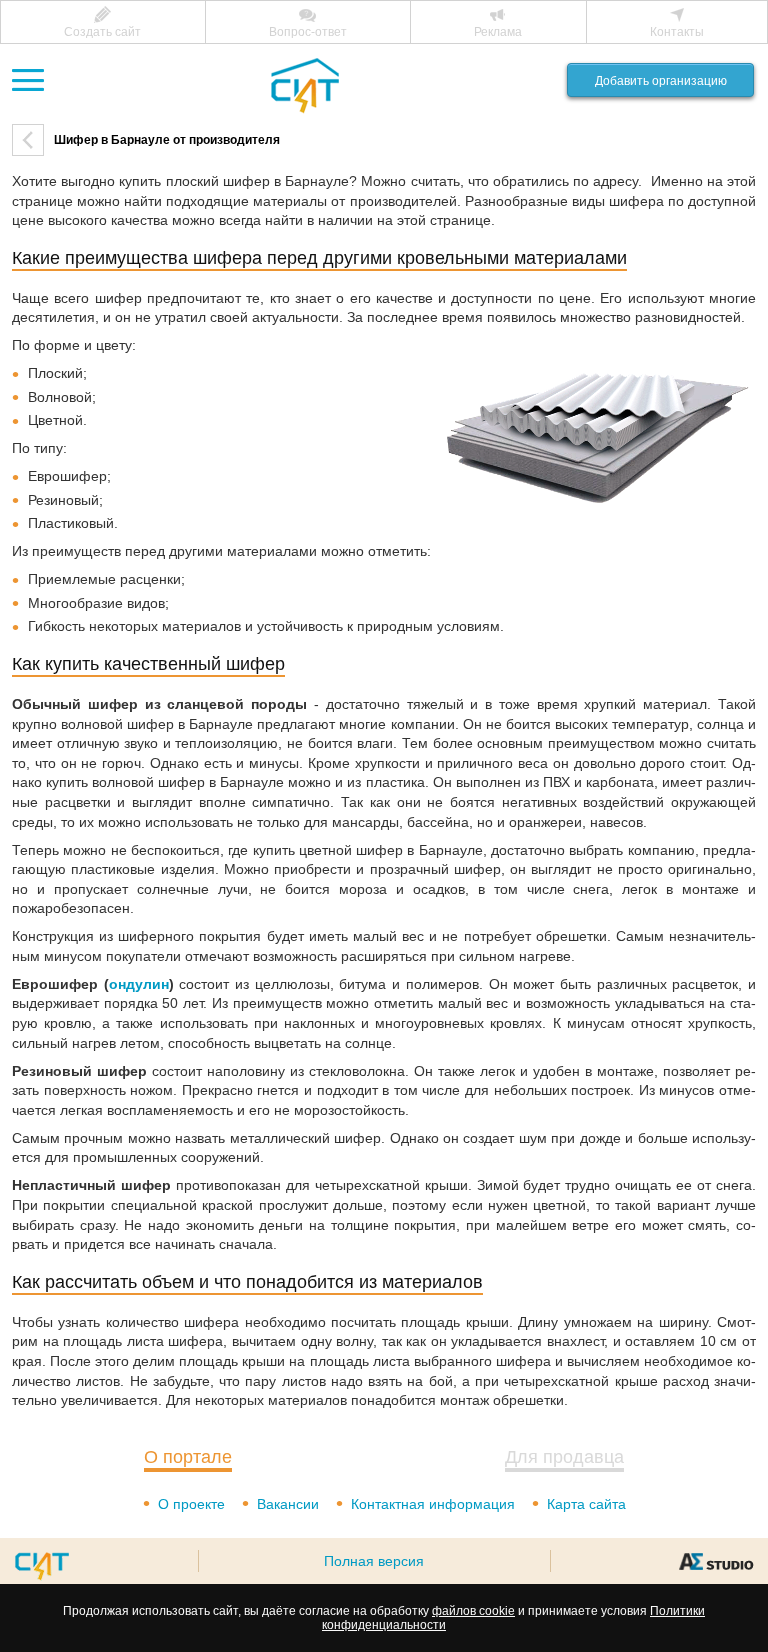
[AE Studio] (716, 1561)
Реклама (498, 32)
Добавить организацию (661, 81)
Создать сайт (102, 32)
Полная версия (374, 1561)
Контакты (677, 32)
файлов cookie (473, 1611)
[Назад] (28, 140)
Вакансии (288, 1504)
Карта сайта (586, 1504)
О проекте (191, 1504)
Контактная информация (433, 1504)
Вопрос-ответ (308, 32)
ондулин (139, 984)
